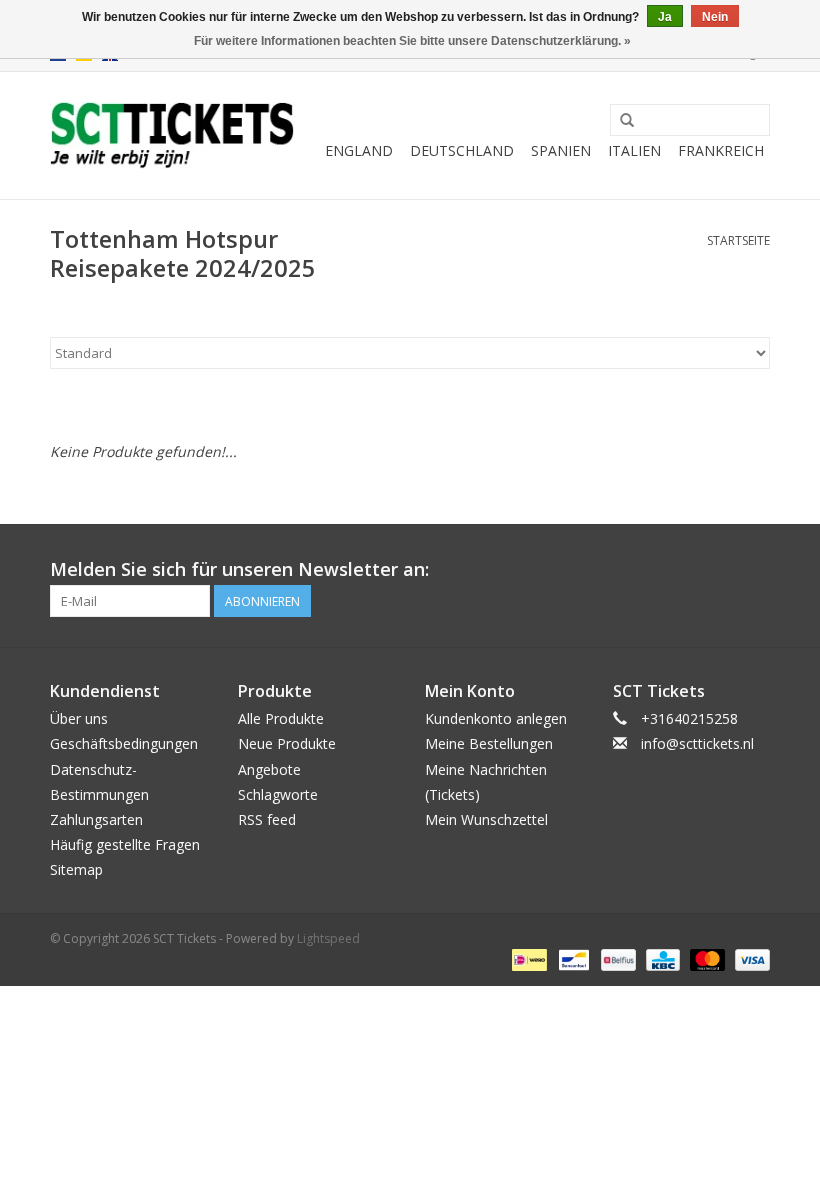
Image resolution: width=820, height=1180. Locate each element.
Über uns (79, 718)
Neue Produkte (287, 743)
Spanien (561, 150)
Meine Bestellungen (489, 743)
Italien (634, 150)
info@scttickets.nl (697, 743)
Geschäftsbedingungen (124, 743)
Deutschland (462, 150)
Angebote (269, 769)
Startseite (738, 240)
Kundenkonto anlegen (496, 718)
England (359, 150)
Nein (715, 17)
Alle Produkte (281, 718)
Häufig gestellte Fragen (125, 844)
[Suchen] (627, 121)
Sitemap (76, 869)
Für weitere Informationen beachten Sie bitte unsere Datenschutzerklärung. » (412, 41)
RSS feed (267, 819)
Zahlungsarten (96, 819)
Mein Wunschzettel (486, 819)
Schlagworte (278, 794)
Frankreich (721, 150)
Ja (665, 17)
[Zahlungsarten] (527, 958)
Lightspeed (328, 938)
